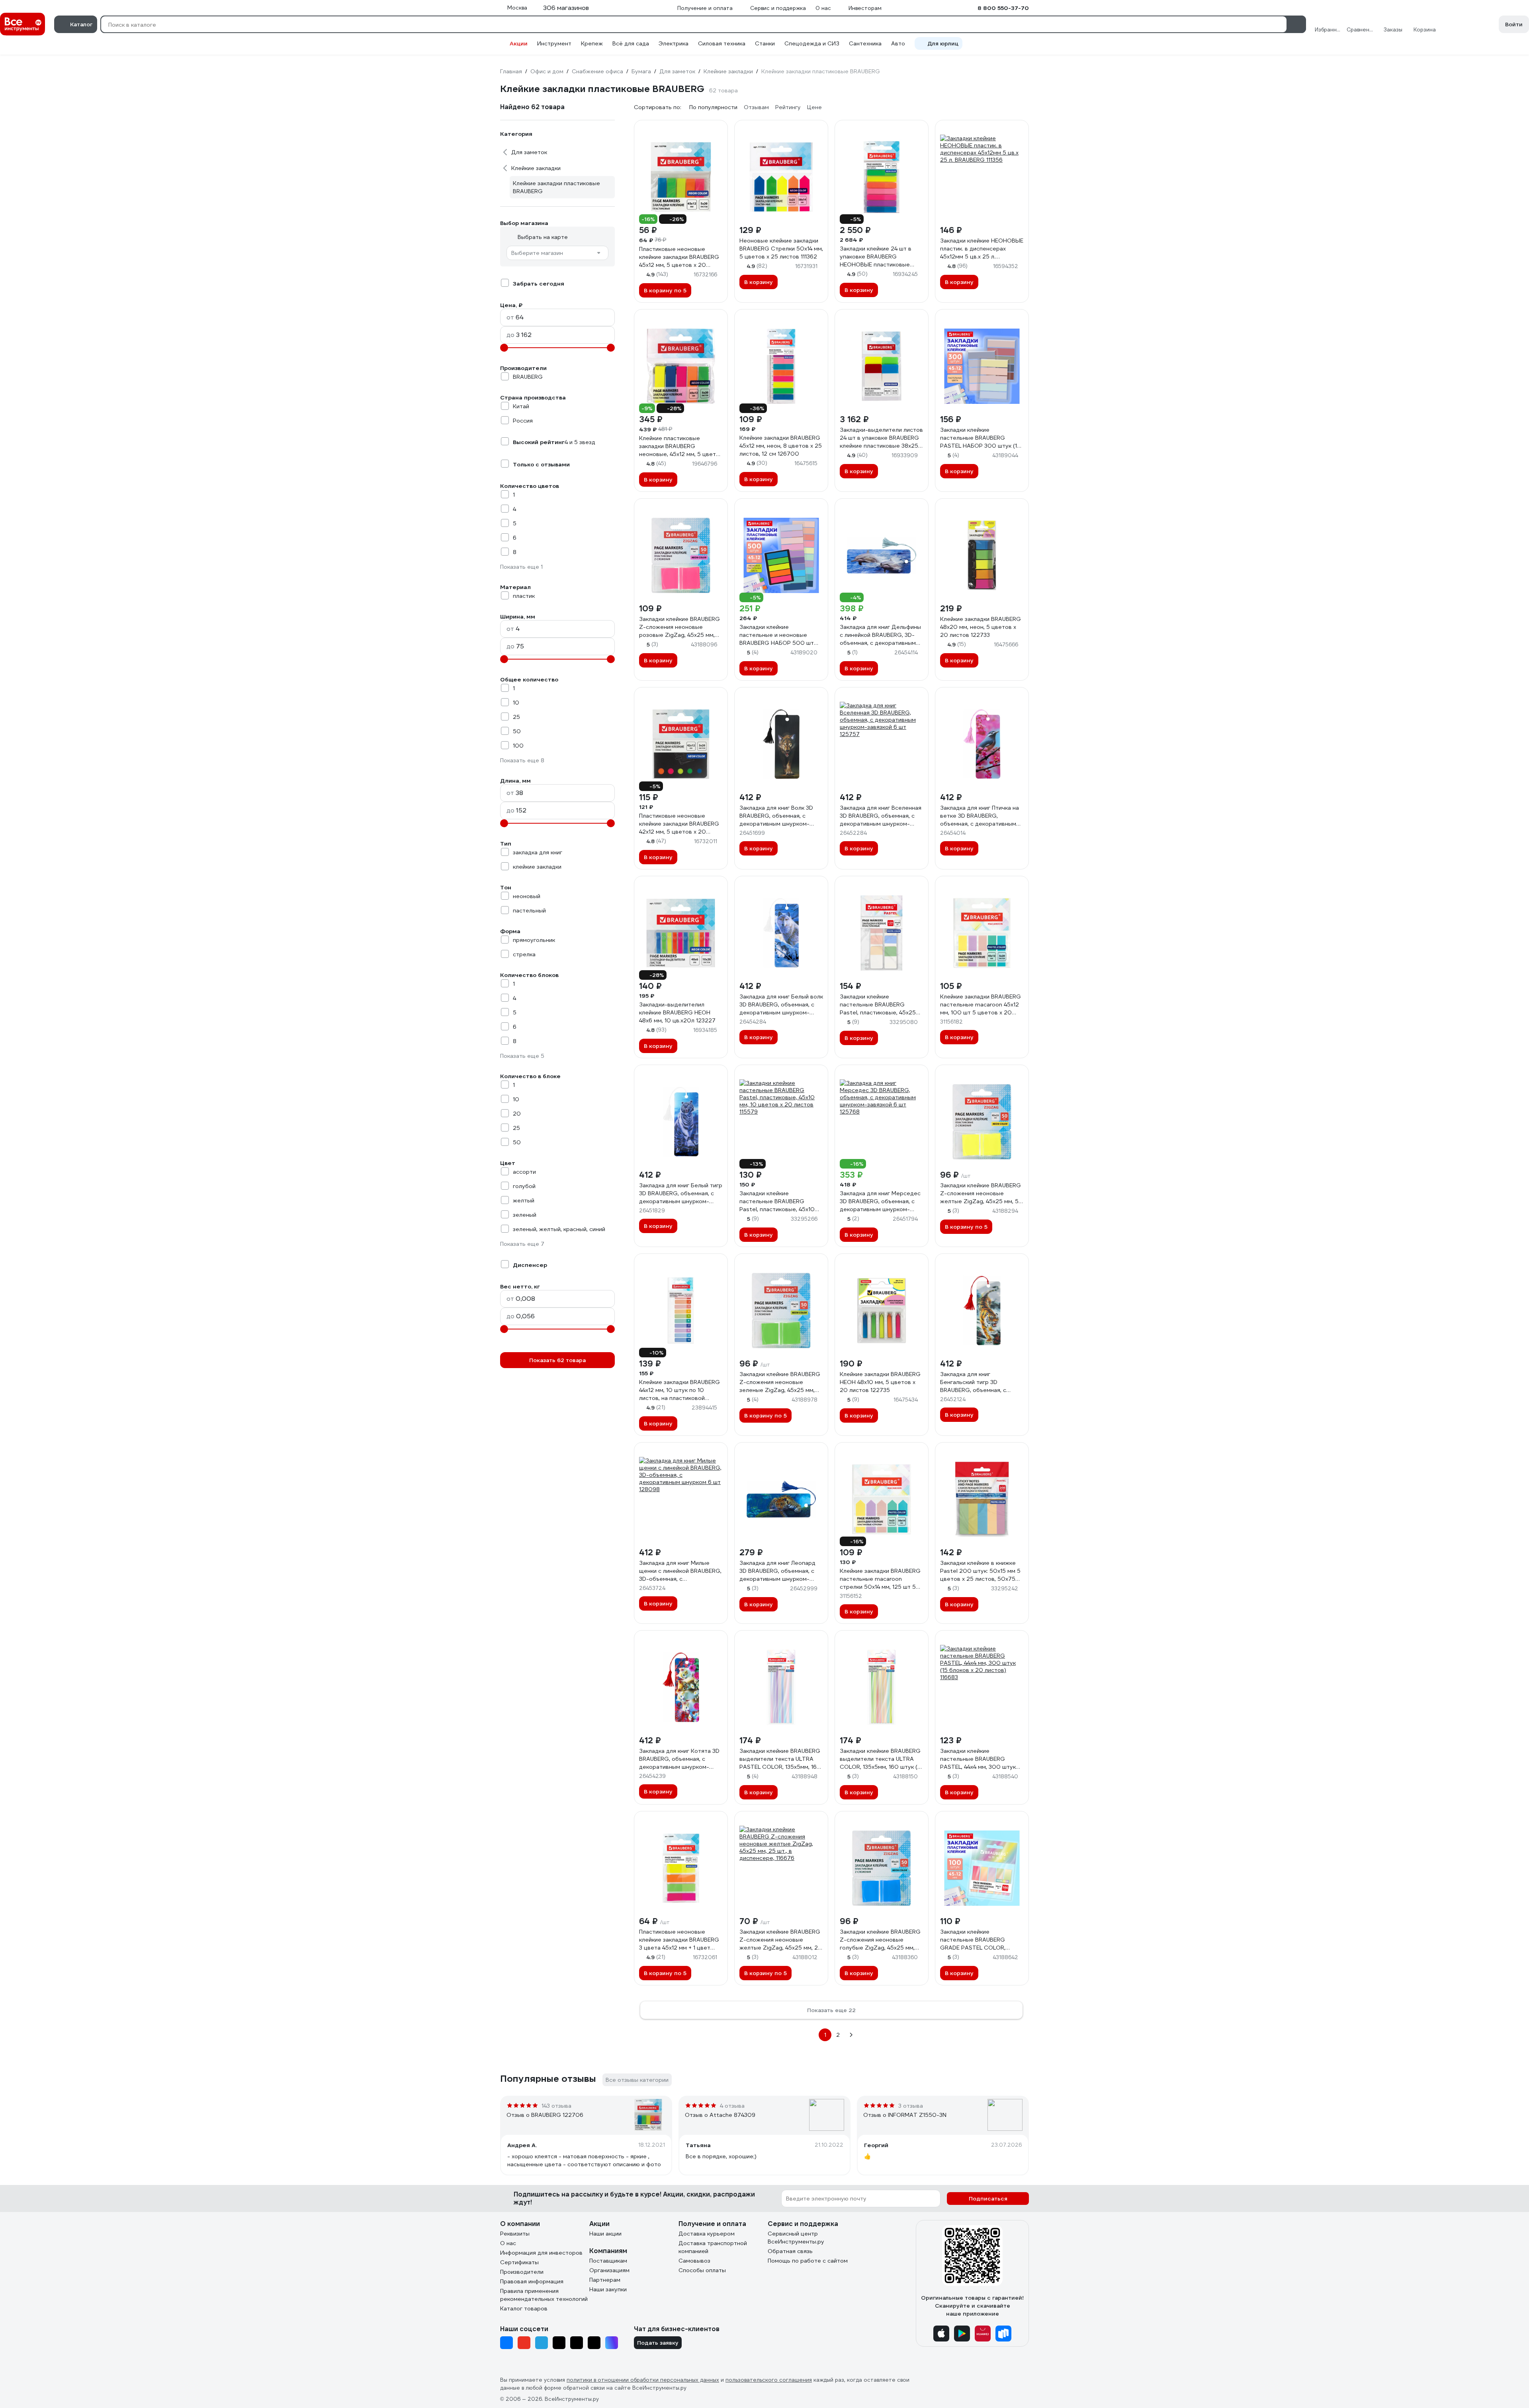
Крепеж (592, 43)
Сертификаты (519, 2262)
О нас (508, 2243)
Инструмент (554, 43)
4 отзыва (732, 2106)
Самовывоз (694, 2261)
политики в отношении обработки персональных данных (643, 2380)
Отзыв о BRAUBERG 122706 (545, 2115)
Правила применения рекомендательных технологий (544, 2295)
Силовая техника (722, 43)
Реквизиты (515, 2234)
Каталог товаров (524, 2308)
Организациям (609, 2270)
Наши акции (605, 2234)
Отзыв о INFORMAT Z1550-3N (905, 2115)
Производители (522, 2272)
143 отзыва (556, 2106)
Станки (765, 43)
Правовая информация (532, 2281)
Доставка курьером (707, 2234)
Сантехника (865, 43)
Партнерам (605, 2280)
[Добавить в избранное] (718, 130)
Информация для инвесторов (541, 2253)
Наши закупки (608, 2289)
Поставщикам (608, 2261)
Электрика (674, 43)
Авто (898, 43)
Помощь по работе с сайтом (808, 2261)
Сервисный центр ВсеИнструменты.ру (796, 2238)
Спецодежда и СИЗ (812, 43)
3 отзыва (911, 2106)
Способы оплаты (702, 2270)
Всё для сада (631, 43)
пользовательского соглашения (769, 2380)
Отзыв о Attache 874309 (720, 2115)
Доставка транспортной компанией (713, 2247)
